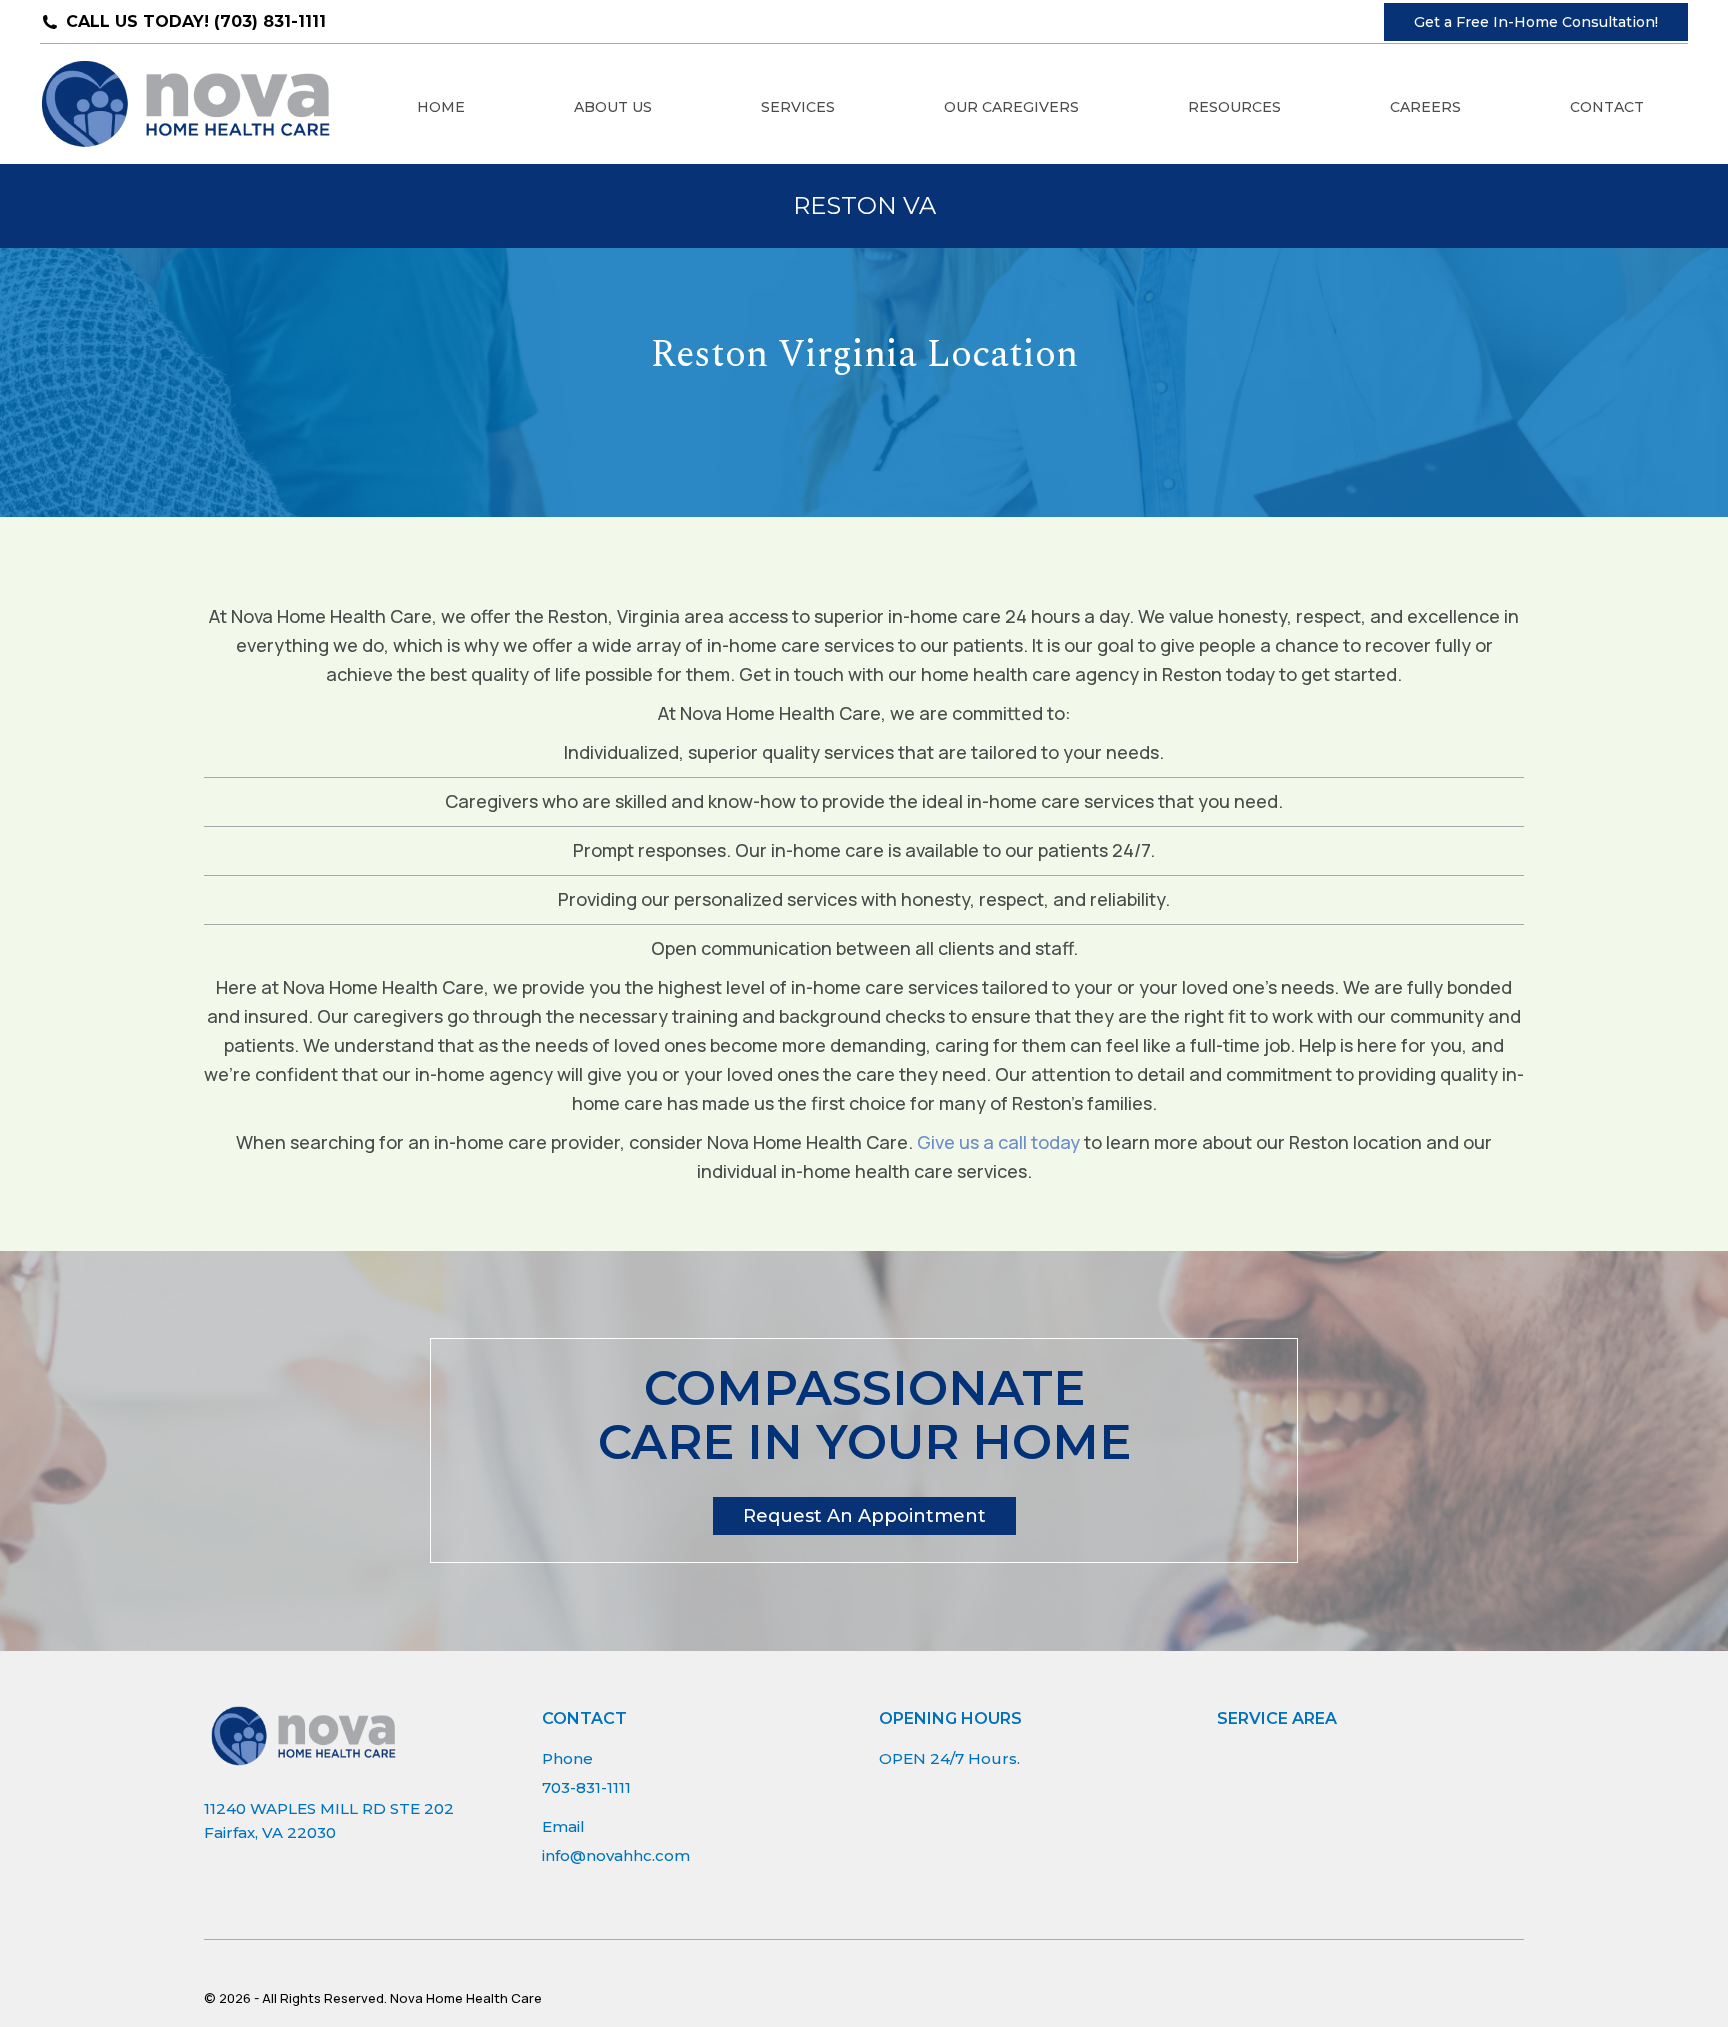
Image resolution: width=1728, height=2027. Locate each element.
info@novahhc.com (616, 1855)
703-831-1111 (586, 1787)
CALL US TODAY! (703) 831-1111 (196, 21)
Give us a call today (998, 1142)
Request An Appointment (864, 1516)
